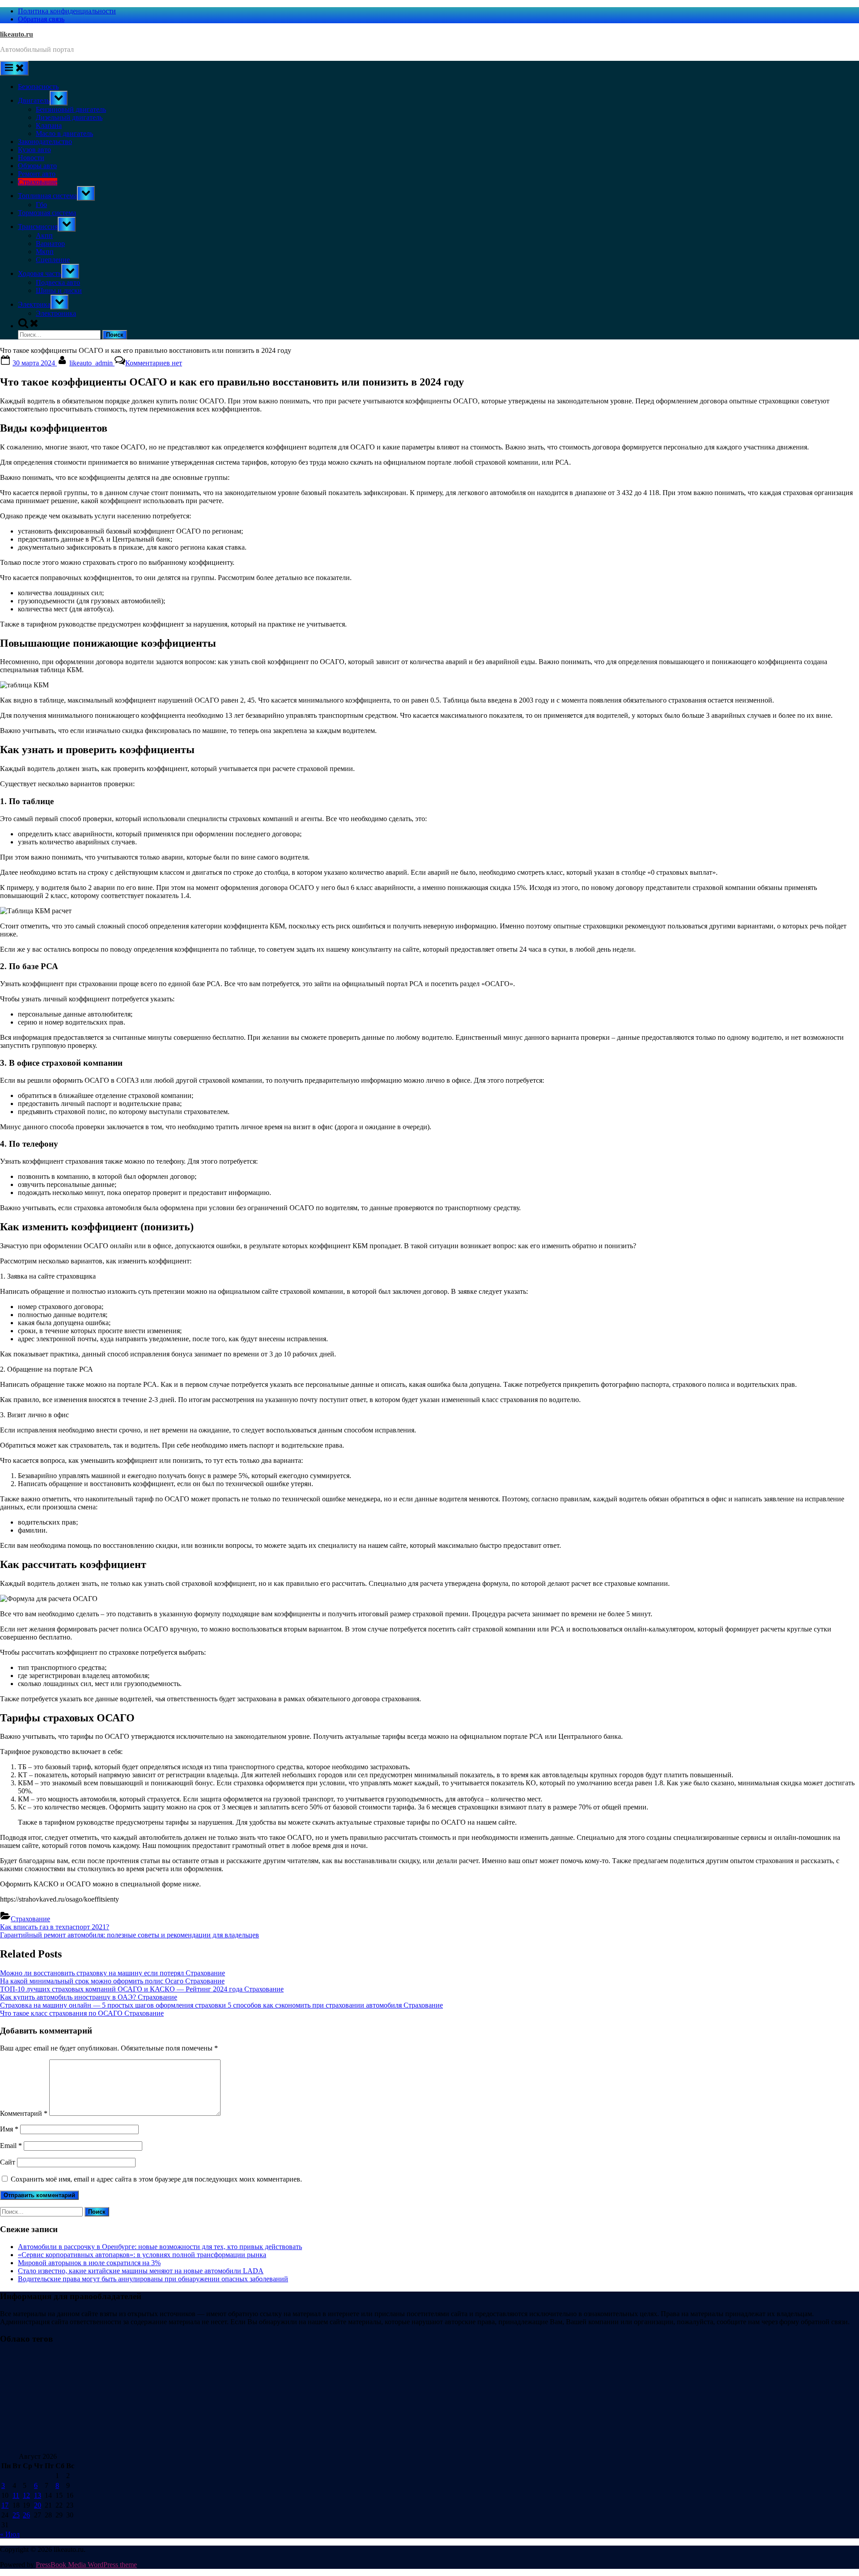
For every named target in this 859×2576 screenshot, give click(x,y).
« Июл (10, 2534)
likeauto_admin (92, 363)
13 (38, 2495)
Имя (9, 2129)
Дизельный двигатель (69, 117)
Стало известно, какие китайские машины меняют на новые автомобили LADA (141, 2271)
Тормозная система (47, 213)
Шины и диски (59, 290)
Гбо (41, 205)
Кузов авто (34, 150)
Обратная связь (41, 19)
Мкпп (45, 252)
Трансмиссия (38, 227)
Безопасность (38, 87)
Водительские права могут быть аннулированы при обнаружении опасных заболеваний (153, 2279)
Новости (31, 158)
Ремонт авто (37, 174)
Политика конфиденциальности (67, 11)
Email (11, 2146)
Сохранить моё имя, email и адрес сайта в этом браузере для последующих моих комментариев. (156, 2179)
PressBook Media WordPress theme (86, 2565)
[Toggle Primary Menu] (14, 68)
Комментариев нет (154, 363)
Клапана (49, 125)
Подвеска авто (58, 282)
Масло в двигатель (64, 133)
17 (5, 2505)
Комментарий (24, 2113)
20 (38, 2505)
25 (16, 2515)
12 (26, 2495)
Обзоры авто (37, 166)
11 (16, 2495)
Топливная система (47, 196)
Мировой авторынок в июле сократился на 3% (89, 2263)
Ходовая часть (40, 273)
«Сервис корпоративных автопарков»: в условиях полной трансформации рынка (142, 2255)
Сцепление (53, 260)
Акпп (44, 235)
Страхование (38, 182)
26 (26, 2515)
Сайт (8, 2162)
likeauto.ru (17, 34)
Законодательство (45, 142)
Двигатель (34, 100)
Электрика (34, 304)
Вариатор (50, 244)
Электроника (56, 313)
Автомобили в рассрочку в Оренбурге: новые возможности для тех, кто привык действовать (160, 2247)
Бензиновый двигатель (71, 109)
